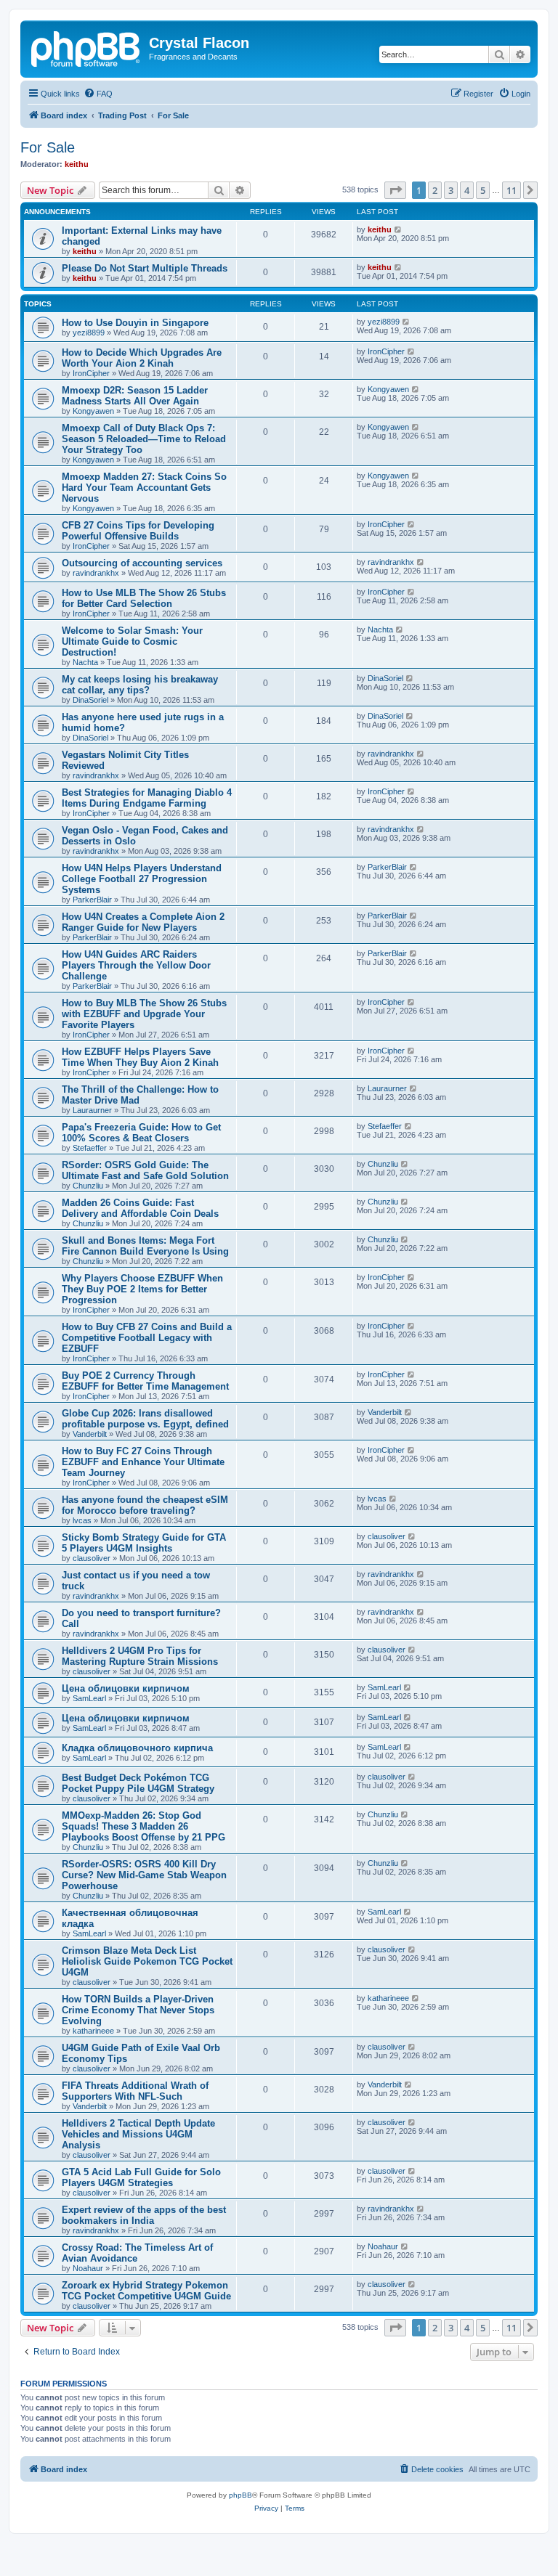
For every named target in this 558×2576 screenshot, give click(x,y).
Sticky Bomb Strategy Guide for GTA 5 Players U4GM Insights (144, 1543)
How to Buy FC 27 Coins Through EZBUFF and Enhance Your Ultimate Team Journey (143, 1462)
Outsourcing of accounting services (142, 563)
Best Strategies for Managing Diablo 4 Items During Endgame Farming (147, 798)
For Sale (48, 147)
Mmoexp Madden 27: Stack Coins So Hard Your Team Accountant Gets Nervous (144, 488)
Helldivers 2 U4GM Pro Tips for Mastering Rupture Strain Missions (140, 1656)
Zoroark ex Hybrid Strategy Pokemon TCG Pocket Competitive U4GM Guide (146, 2291)
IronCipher (91, 373)
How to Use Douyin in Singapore (135, 323)
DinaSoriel (90, 700)
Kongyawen (93, 411)
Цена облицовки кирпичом (126, 1688)
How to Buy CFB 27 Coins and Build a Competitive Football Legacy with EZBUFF (147, 1338)
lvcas (82, 1520)
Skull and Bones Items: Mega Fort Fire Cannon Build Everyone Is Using (145, 1246)
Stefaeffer (90, 1148)
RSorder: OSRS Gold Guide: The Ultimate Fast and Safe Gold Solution (145, 1170)
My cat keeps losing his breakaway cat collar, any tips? (140, 685)
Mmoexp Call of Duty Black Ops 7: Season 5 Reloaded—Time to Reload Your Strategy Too (144, 439)
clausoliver (92, 1558)
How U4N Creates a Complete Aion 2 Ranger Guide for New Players (143, 922)
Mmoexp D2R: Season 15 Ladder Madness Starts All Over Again (135, 396)
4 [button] (467, 190)
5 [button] (483, 190)
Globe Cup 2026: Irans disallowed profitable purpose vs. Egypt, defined (145, 1419)
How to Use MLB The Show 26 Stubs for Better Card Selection (144, 598)
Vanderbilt (90, 1434)
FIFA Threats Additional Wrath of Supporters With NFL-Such (135, 2091)
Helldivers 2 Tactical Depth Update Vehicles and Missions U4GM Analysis (138, 2134)
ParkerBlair (92, 900)
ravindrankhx (96, 573)
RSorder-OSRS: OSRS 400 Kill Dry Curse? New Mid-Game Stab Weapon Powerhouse (144, 1875)
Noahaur (88, 2268)
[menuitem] (98, 94)
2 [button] (435, 190)
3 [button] (451, 190)
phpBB (240, 2495)
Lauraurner (92, 1110)
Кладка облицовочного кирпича (137, 1748)
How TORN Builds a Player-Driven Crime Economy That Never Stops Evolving (138, 2010)
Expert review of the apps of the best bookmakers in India (144, 2215)
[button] (395, 190)
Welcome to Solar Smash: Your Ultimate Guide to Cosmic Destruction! (132, 641)
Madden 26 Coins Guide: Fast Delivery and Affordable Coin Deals (140, 1208)
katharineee (93, 2031)
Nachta (85, 662)
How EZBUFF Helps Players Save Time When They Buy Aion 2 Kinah (140, 1057)
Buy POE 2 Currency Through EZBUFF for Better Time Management (145, 1381)
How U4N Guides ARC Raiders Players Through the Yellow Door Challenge (136, 965)
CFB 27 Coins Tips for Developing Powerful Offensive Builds (138, 531)
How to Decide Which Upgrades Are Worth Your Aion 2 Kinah (142, 358)
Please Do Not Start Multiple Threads (145, 268)
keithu (77, 164)
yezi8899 (89, 333)
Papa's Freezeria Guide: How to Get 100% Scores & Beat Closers (141, 1133)
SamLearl (89, 1698)
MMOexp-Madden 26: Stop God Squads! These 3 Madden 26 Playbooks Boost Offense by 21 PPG (143, 1826)
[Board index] (86, 47)
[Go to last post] (399, 229)
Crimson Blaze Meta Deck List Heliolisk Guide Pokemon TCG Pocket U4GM (147, 1961)
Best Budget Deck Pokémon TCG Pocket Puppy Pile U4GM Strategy (138, 1783)
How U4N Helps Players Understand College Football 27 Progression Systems (142, 879)
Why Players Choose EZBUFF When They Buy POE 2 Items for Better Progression (142, 1289)
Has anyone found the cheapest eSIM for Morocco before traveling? (145, 1505)
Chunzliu (88, 1186)
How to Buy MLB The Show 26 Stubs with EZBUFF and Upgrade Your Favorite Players (144, 1014)
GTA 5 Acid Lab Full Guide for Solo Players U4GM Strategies (141, 2177)
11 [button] (511, 190)
